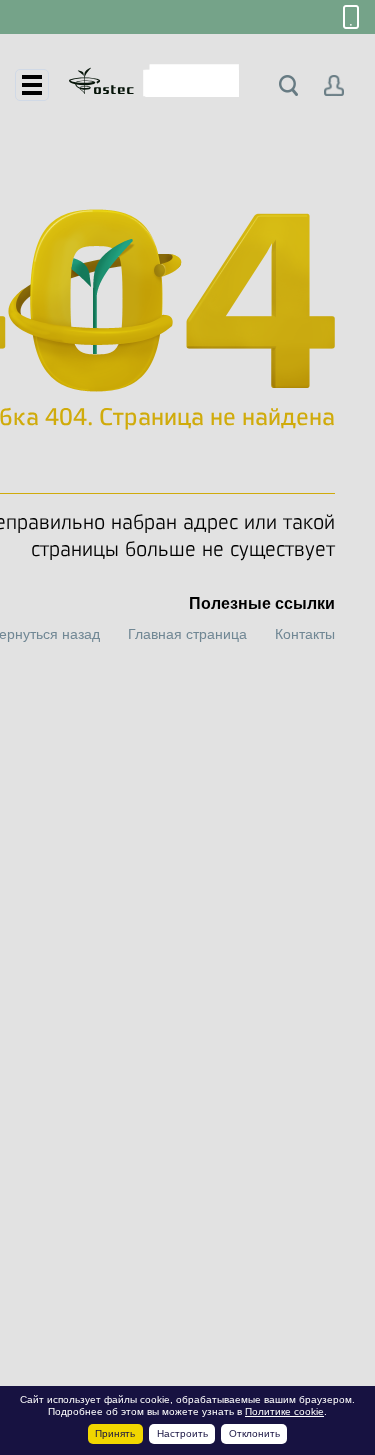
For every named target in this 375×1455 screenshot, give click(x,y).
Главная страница (187, 634)
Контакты (305, 634)
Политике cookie (284, 1411)
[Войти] (334, 85)
